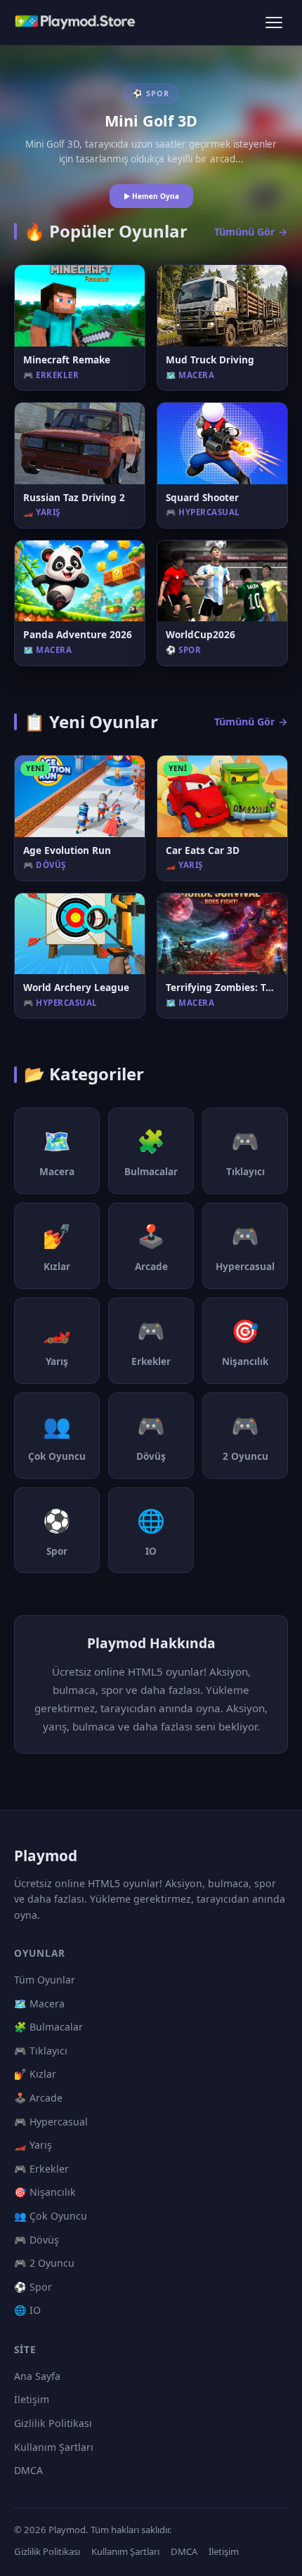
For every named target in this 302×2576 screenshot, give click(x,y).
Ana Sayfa (37, 2376)
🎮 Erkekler (41, 2169)
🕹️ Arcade (38, 2098)
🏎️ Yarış (33, 2145)
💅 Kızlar (35, 2074)
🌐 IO (27, 2310)
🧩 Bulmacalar (48, 2027)
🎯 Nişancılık (45, 2192)
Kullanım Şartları (54, 2447)
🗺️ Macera (39, 2004)
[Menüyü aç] (274, 22)
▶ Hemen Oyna (151, 196)
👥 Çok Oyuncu (51, 2216)
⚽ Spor (33, 2287)
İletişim (32, 2399)
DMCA (28, 2470)
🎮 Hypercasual (51, 2122)
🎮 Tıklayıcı (41, 2051)
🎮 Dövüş (37, 2240)
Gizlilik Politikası (53, 2423)
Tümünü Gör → (251, 232)
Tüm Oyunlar (45, 1980)
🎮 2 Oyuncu (44, 2263)
